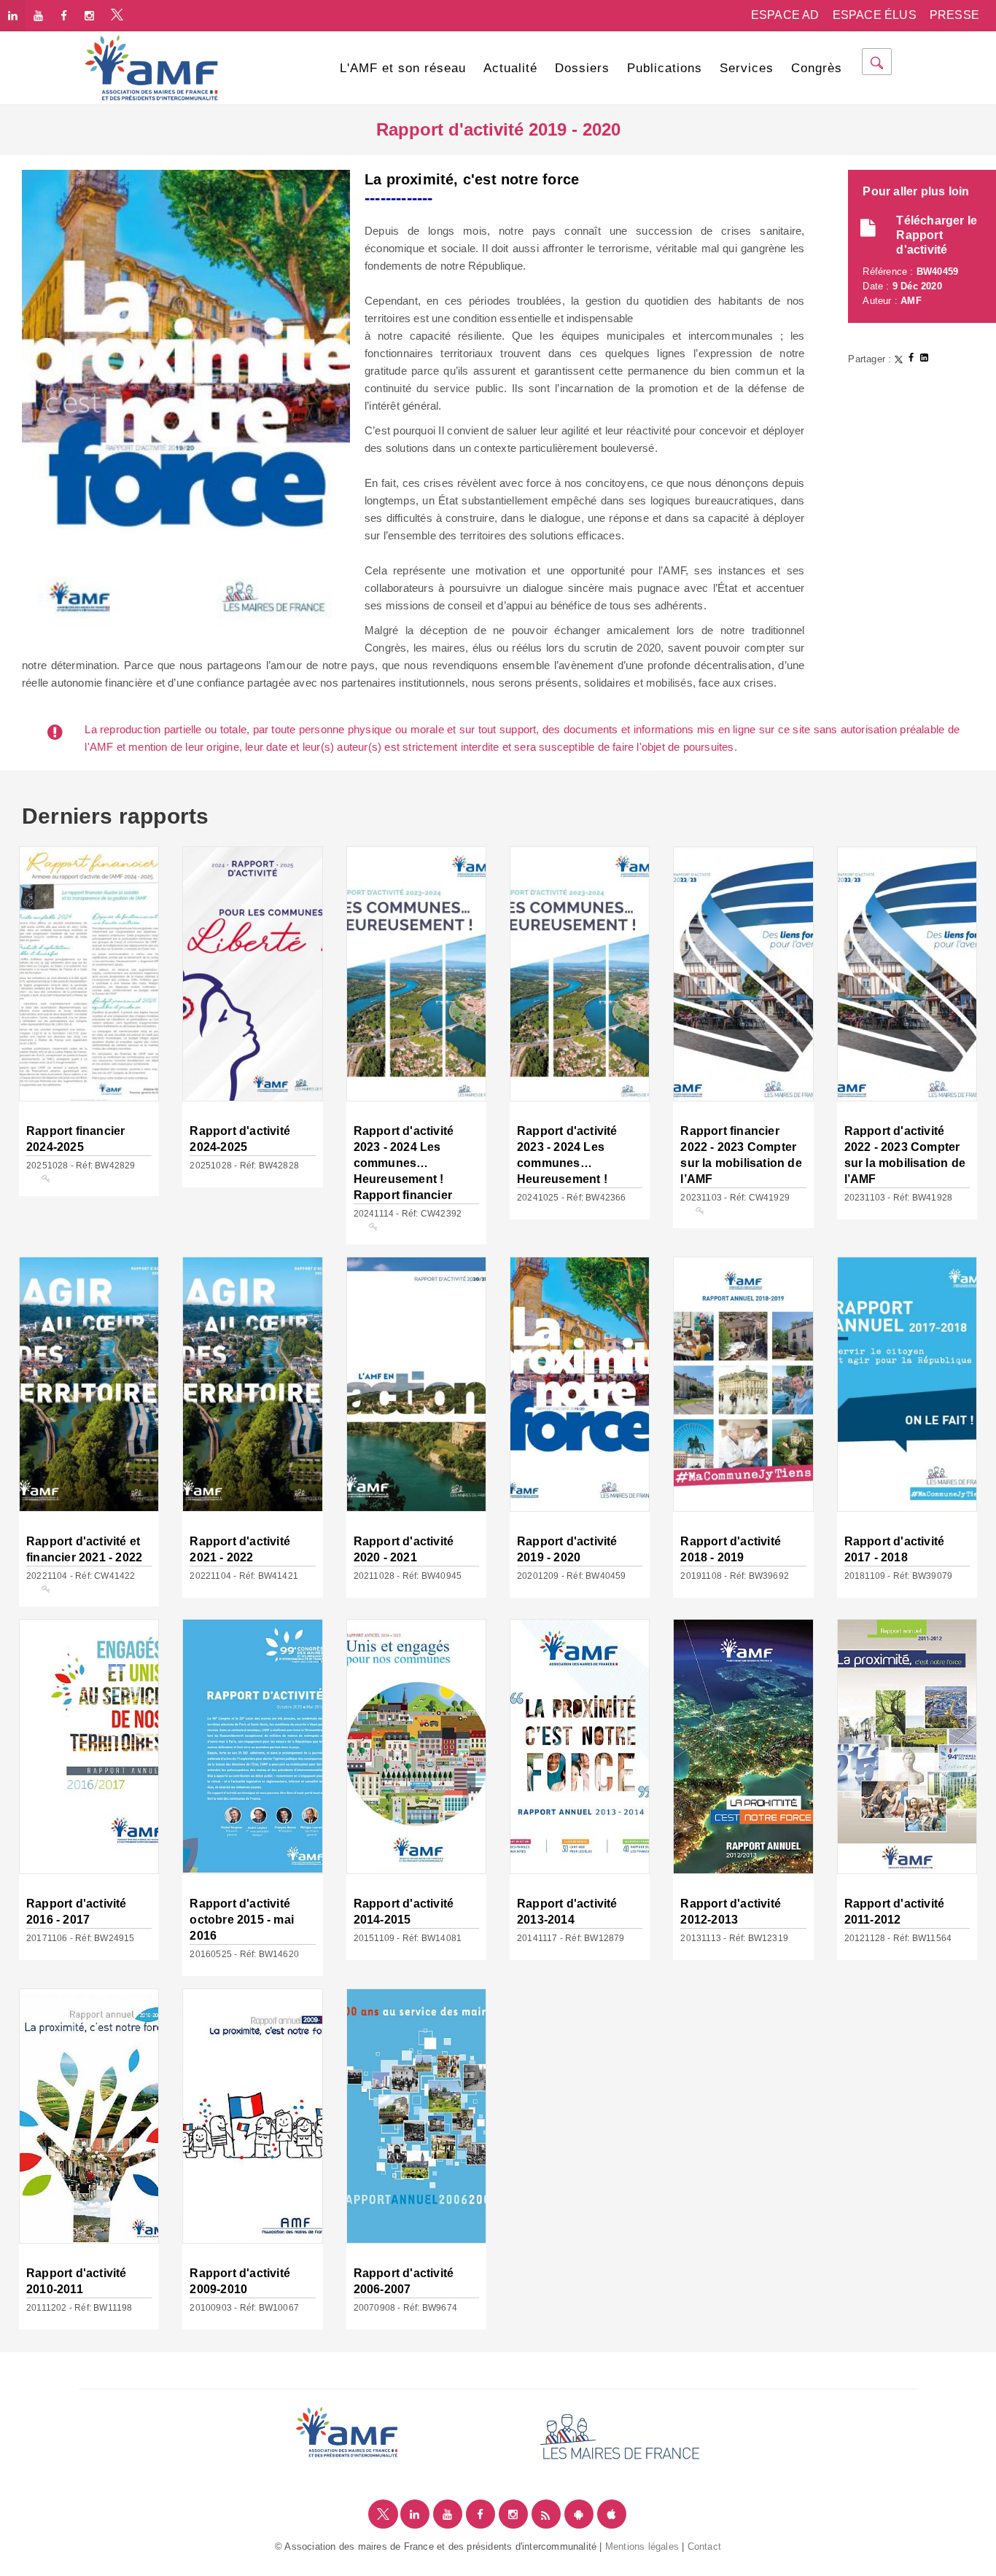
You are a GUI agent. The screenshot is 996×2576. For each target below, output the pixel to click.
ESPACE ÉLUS (875, 15)
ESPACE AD (785, 15)
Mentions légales (642, 2546)
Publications (665, 68)
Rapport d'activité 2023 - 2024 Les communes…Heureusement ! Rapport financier (404, 1163)
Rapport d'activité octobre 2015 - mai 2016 (242, 1920)
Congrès (817, 68)
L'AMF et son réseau (403, 68)
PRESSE (954, 15)
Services (747, 68)
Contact (704, 2546)
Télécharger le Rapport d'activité (937, 235)
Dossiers (582, 68)
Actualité (510, 68)
